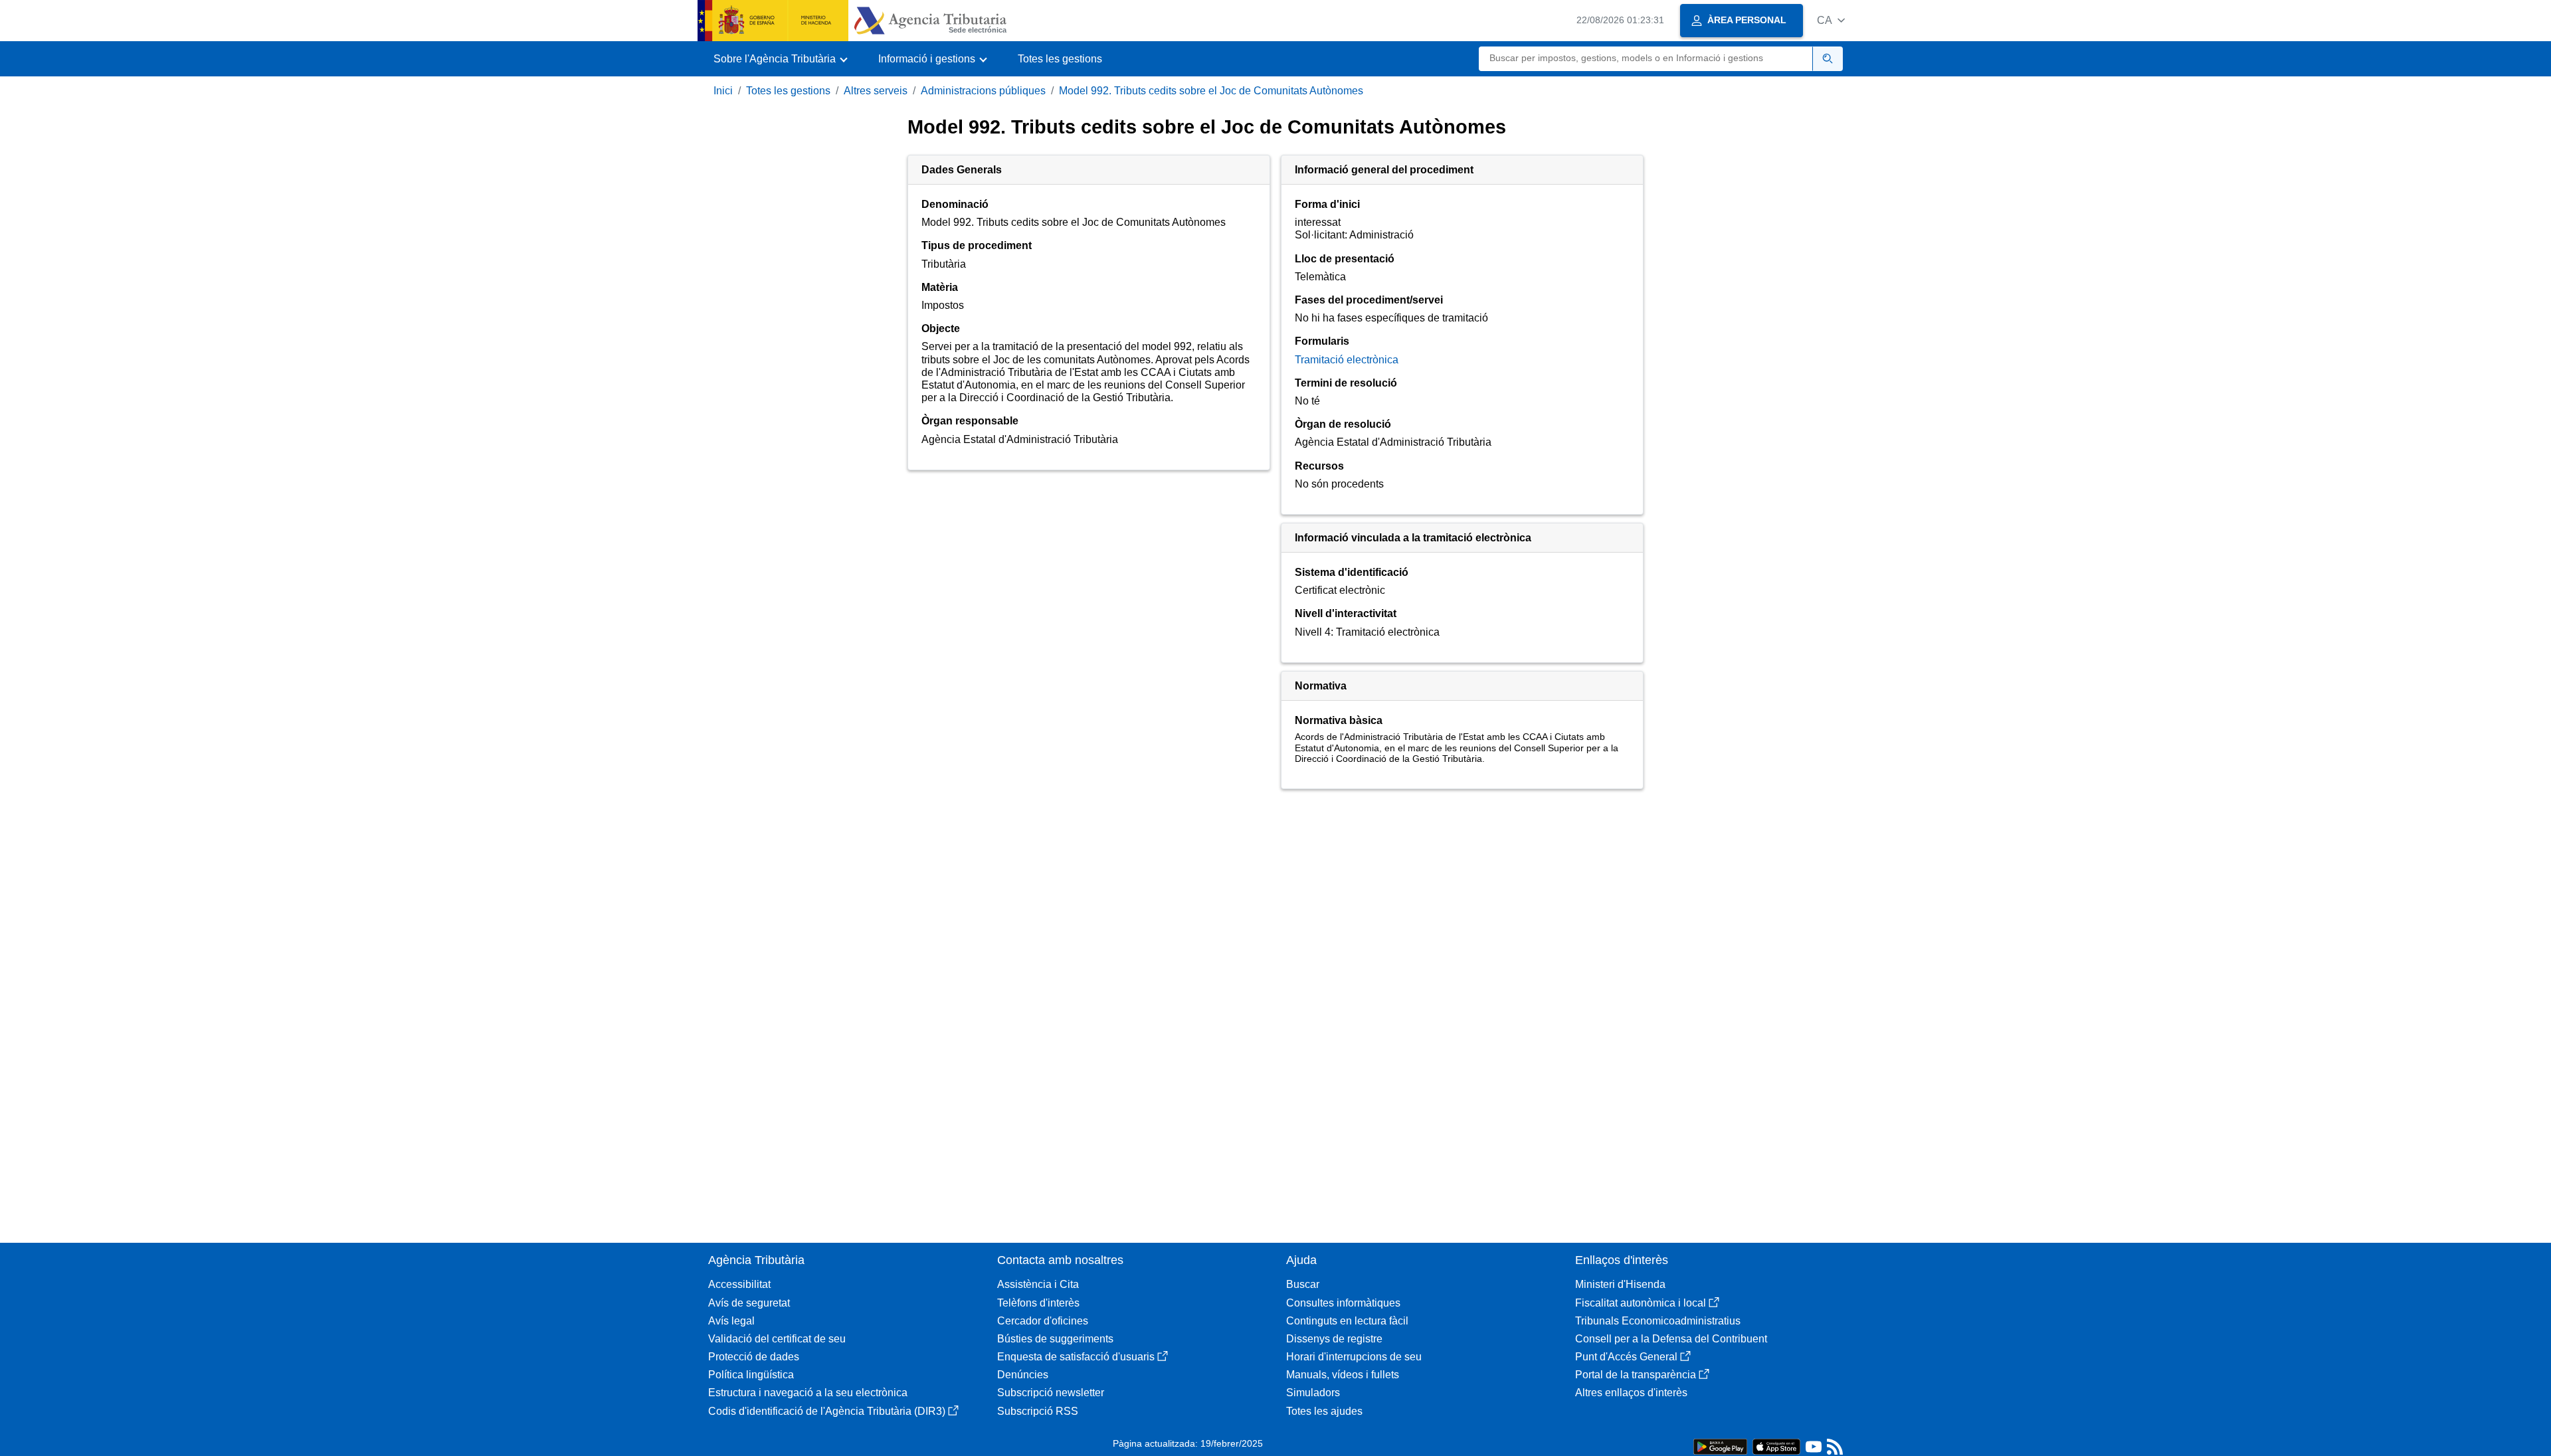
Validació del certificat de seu (777, 1339)
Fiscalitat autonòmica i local (1641, 1303)
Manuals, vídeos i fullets (1343, 1375)
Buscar (1303, 1284)
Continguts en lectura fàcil (1347, 1321)
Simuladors (1313, 1393)
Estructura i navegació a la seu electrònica (808, 1393)
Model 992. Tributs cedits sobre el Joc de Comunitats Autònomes (1211, 91)
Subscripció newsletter (1051, 1393)
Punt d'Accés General (1626, 1357)
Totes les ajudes (1324, 1411)
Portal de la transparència (1636, 1375)
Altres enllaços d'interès (1631, 1393)
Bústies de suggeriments (1055, 1339)
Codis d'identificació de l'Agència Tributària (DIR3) (827, 1411)
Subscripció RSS (1038, 1411)
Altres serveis (876, 91)
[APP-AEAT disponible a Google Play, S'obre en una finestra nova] (1720, 1446)
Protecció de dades (754, 1357)
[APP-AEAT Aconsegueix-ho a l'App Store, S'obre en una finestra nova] (1776, 1446)
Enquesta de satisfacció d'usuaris (1076, 1357)
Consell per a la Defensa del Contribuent (1671, 1339)
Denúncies (1023, 1375)
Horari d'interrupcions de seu (1354, 1357)
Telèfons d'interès (1038, 1303)
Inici (723, 91)
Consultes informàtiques (1343, 1303)
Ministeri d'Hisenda (1620, 1284)
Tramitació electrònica (1347, 360)
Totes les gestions (1060, 59)
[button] (1831, 20)
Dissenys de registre (1334, 1339)
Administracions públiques (983, 91)
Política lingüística (751, 1375)
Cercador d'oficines (1043, 1321)
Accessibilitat (739, 1284)
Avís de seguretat (749, 1303)
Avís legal (731, 1321)
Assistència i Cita (1038, 1284)
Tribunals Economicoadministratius (1658, 1321)
